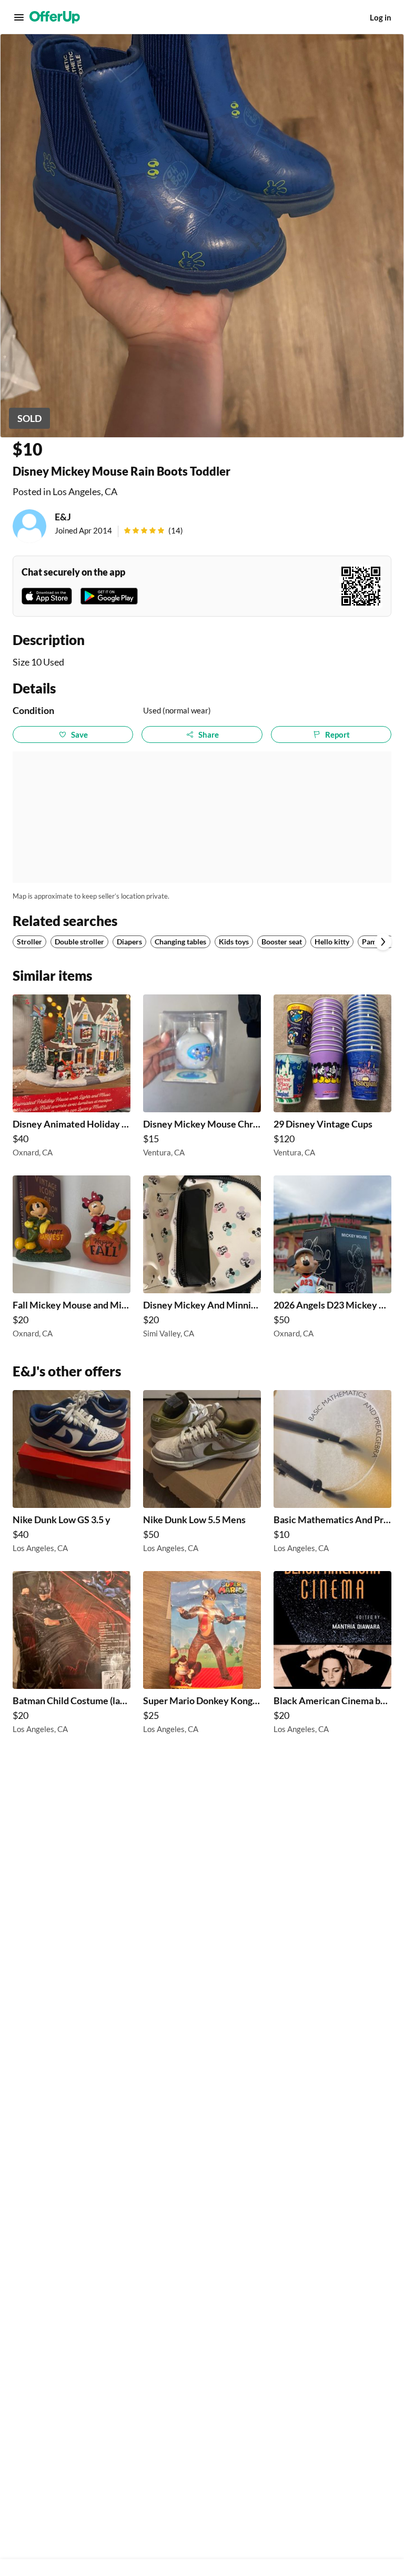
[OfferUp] (55, 17)
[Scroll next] (383, 942)
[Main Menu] (19, 17)
